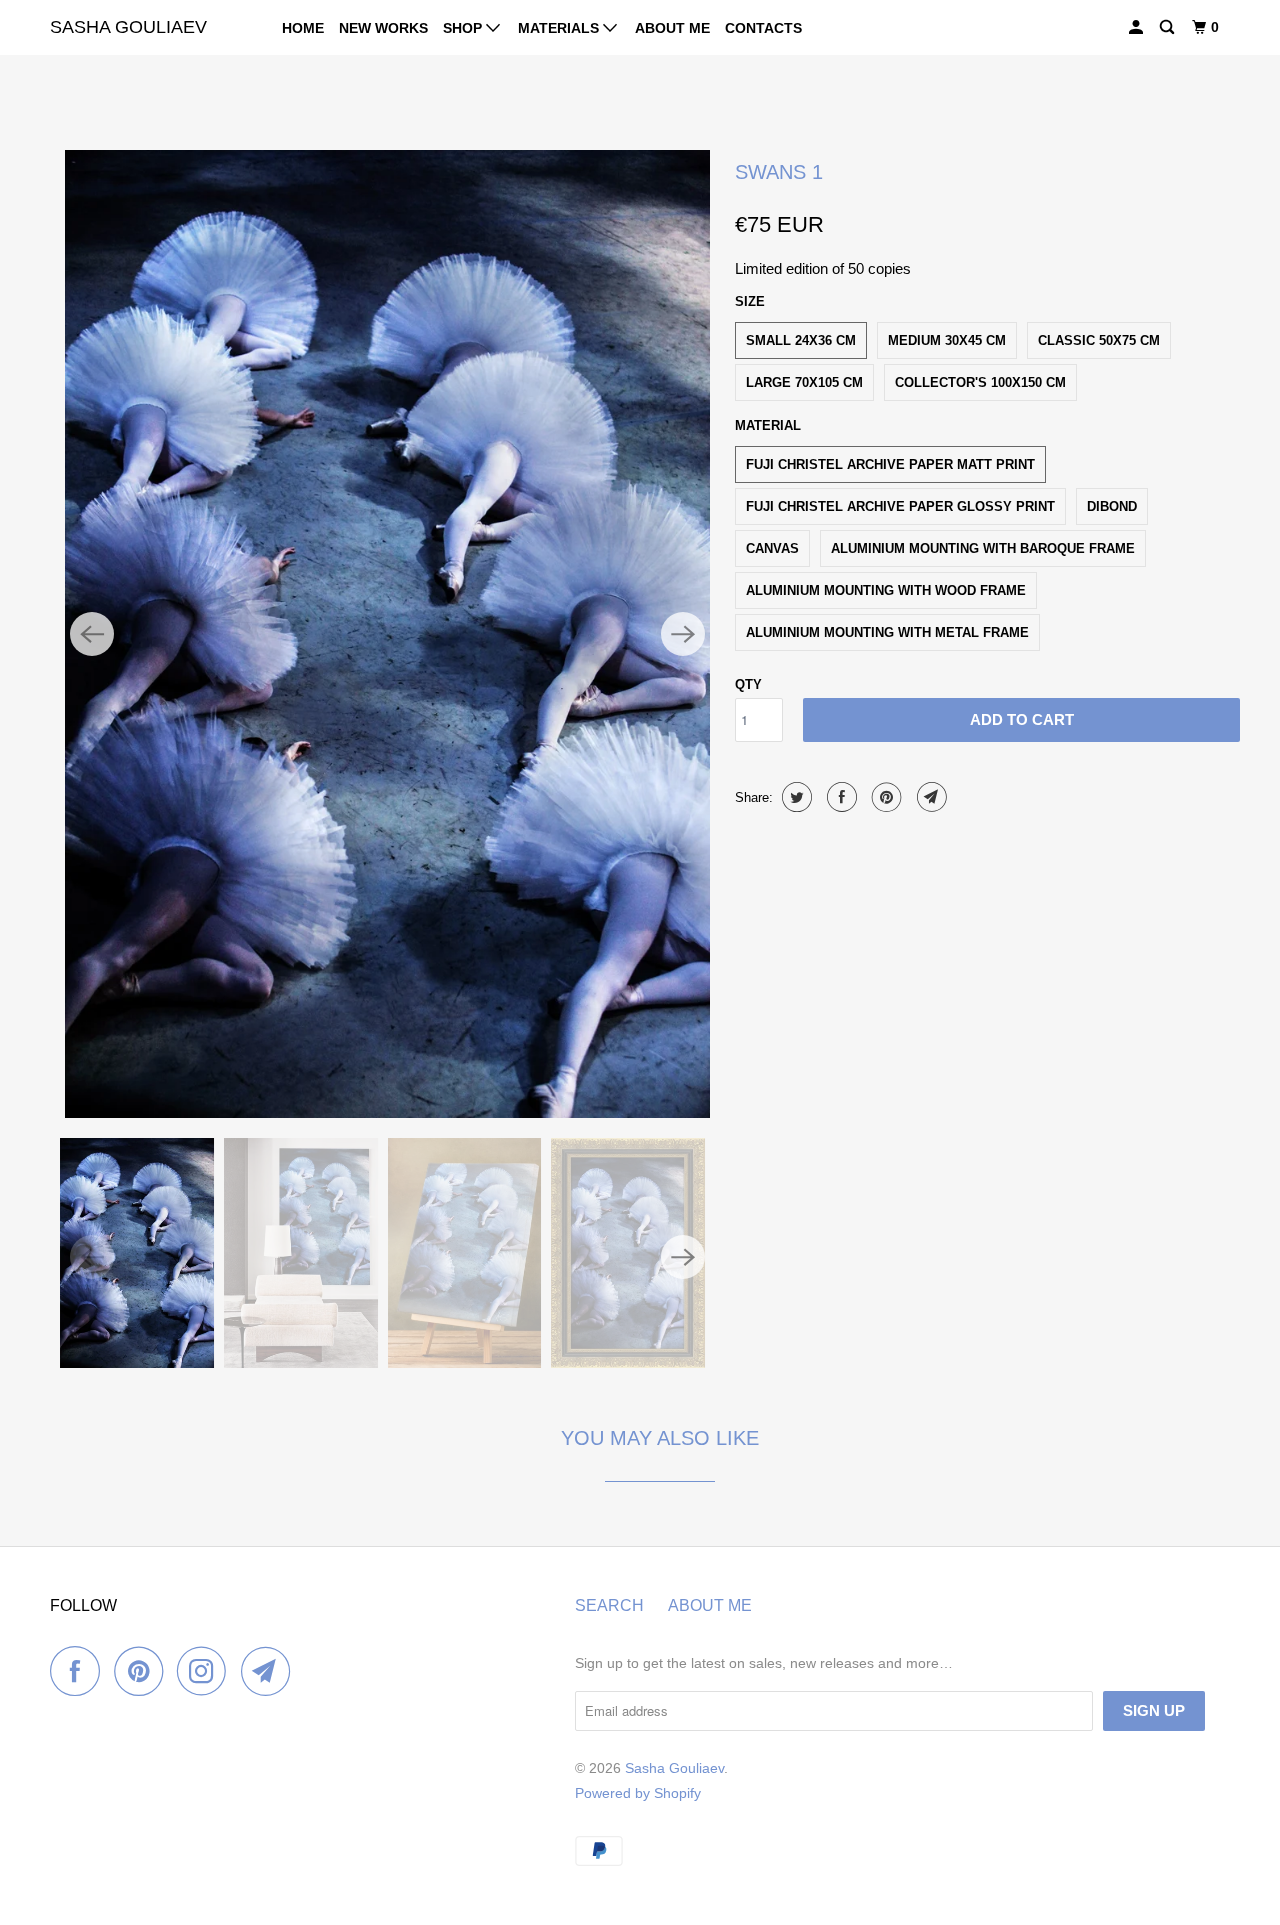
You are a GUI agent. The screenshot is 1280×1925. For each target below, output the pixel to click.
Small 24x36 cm (801, 340)
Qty (748, 684)
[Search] (1168, 27)
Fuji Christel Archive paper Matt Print (890, 464)
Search (609, 1605)
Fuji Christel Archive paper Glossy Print (900, 506)
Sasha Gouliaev (128, 27)
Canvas (772, 548)
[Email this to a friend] (929, 797)
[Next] (683, 634)
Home (303, 28)
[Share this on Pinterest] (884, 797)
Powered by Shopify (638, 1793)
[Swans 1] (387, 634)
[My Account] (1137, 27)
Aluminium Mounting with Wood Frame (886, 590)
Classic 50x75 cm (1099, 340)
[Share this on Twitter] (794, 797)
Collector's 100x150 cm (980, 382)
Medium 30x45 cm (947, 340)
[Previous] (92, 634)
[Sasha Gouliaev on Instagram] (207, 1671)
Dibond (1112, 506)
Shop (464, 28)
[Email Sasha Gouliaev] (271, 1671)
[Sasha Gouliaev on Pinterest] (143, 1671)
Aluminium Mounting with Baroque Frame (983, 548)
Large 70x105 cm (804, 382)
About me (672, 28)
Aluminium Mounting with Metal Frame (887, 632)
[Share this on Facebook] (839, 797)
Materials (560, 28)
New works (383, 28)
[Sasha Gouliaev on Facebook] (80, 1671)
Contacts (763, 28)
